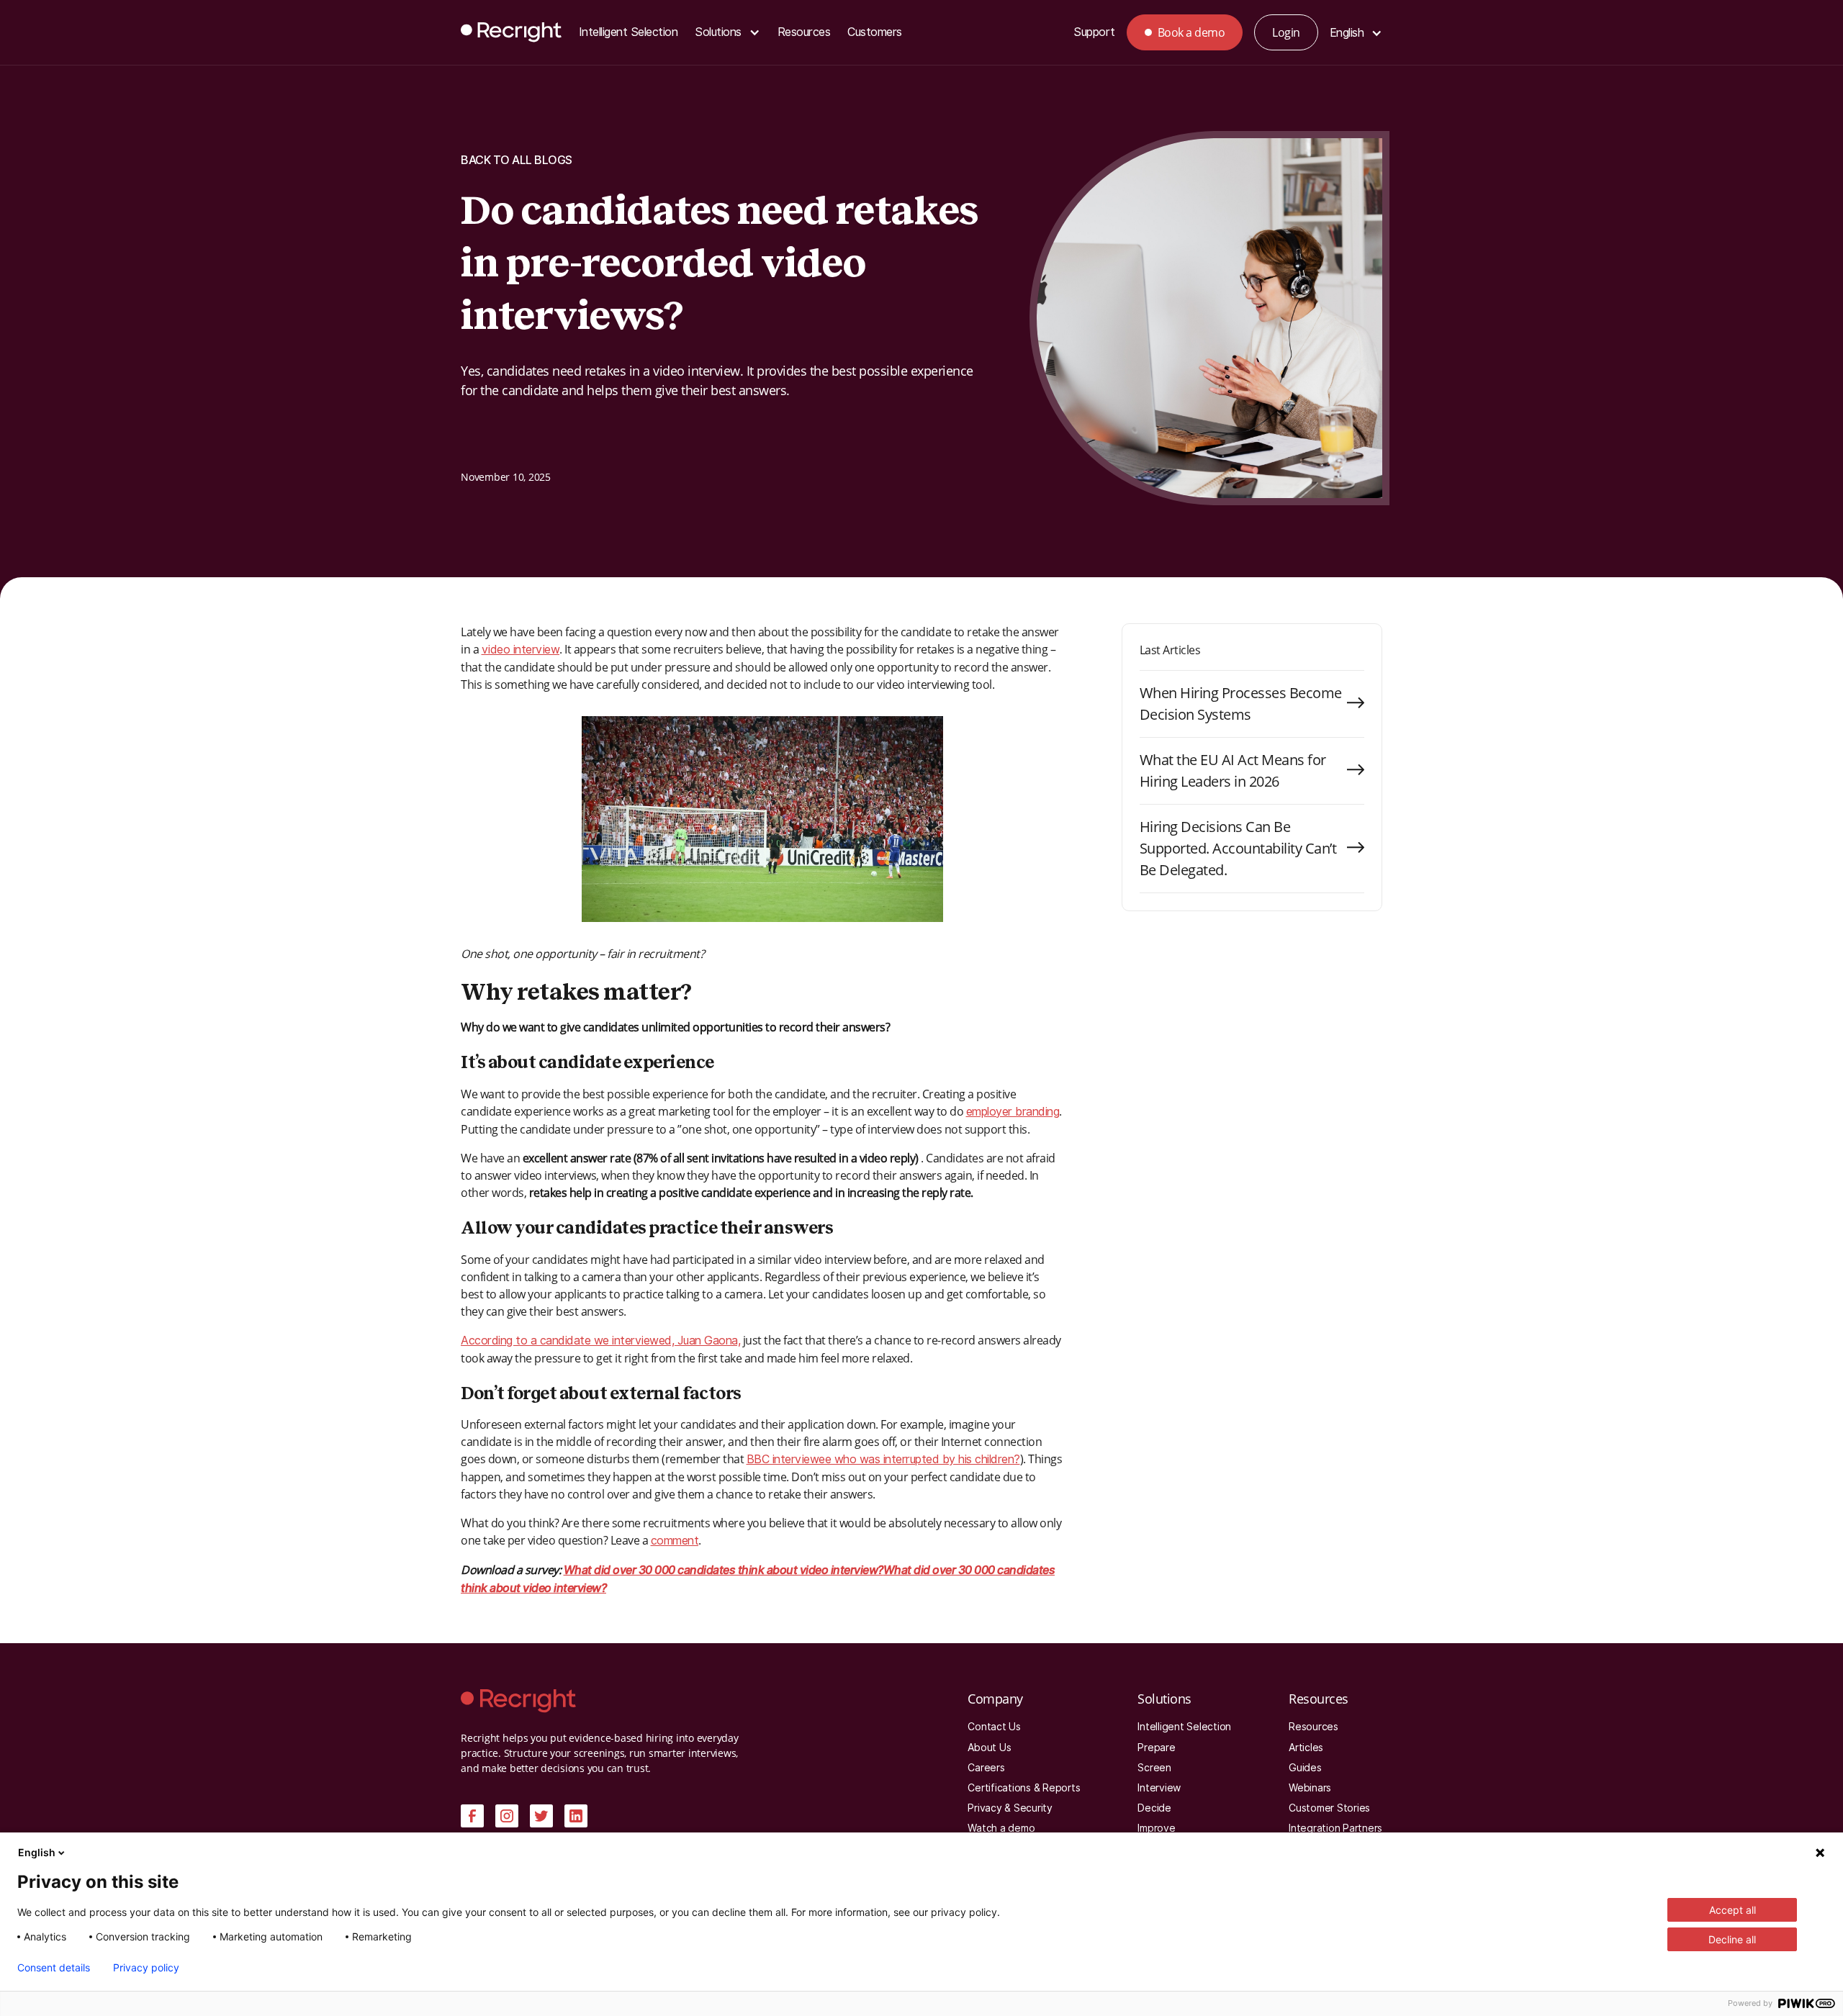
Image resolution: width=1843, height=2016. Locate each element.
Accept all (1732, 1910)
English (37, 1852)
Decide (1154, 1808)
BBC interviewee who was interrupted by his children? (883, 1459)
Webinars (1310, 1788)
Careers (986, 1768)
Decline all (1732, 1939)
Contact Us (994, 1727)
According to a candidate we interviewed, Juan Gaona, (600, 1341)
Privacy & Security (1010, 1808)
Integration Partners (1335, 1828)
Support (1094, 32)
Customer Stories (1329, 1808)
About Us (989, 1748)
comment (675, 1541)
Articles (1306, 1748)
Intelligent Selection (628, 32)
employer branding (1013, 1112)
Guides (1305, 1768)
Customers (875, 32)
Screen (1154, 1768)
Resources (804, 32)
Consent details (54, 1968)
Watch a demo (1001, 1828)
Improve (1156, 1828)
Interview (1159, 1788)
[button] (727, 33)
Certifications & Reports (1024, 1788)
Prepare (1156, 1748)
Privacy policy (146, 1968)
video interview (521, 650)
